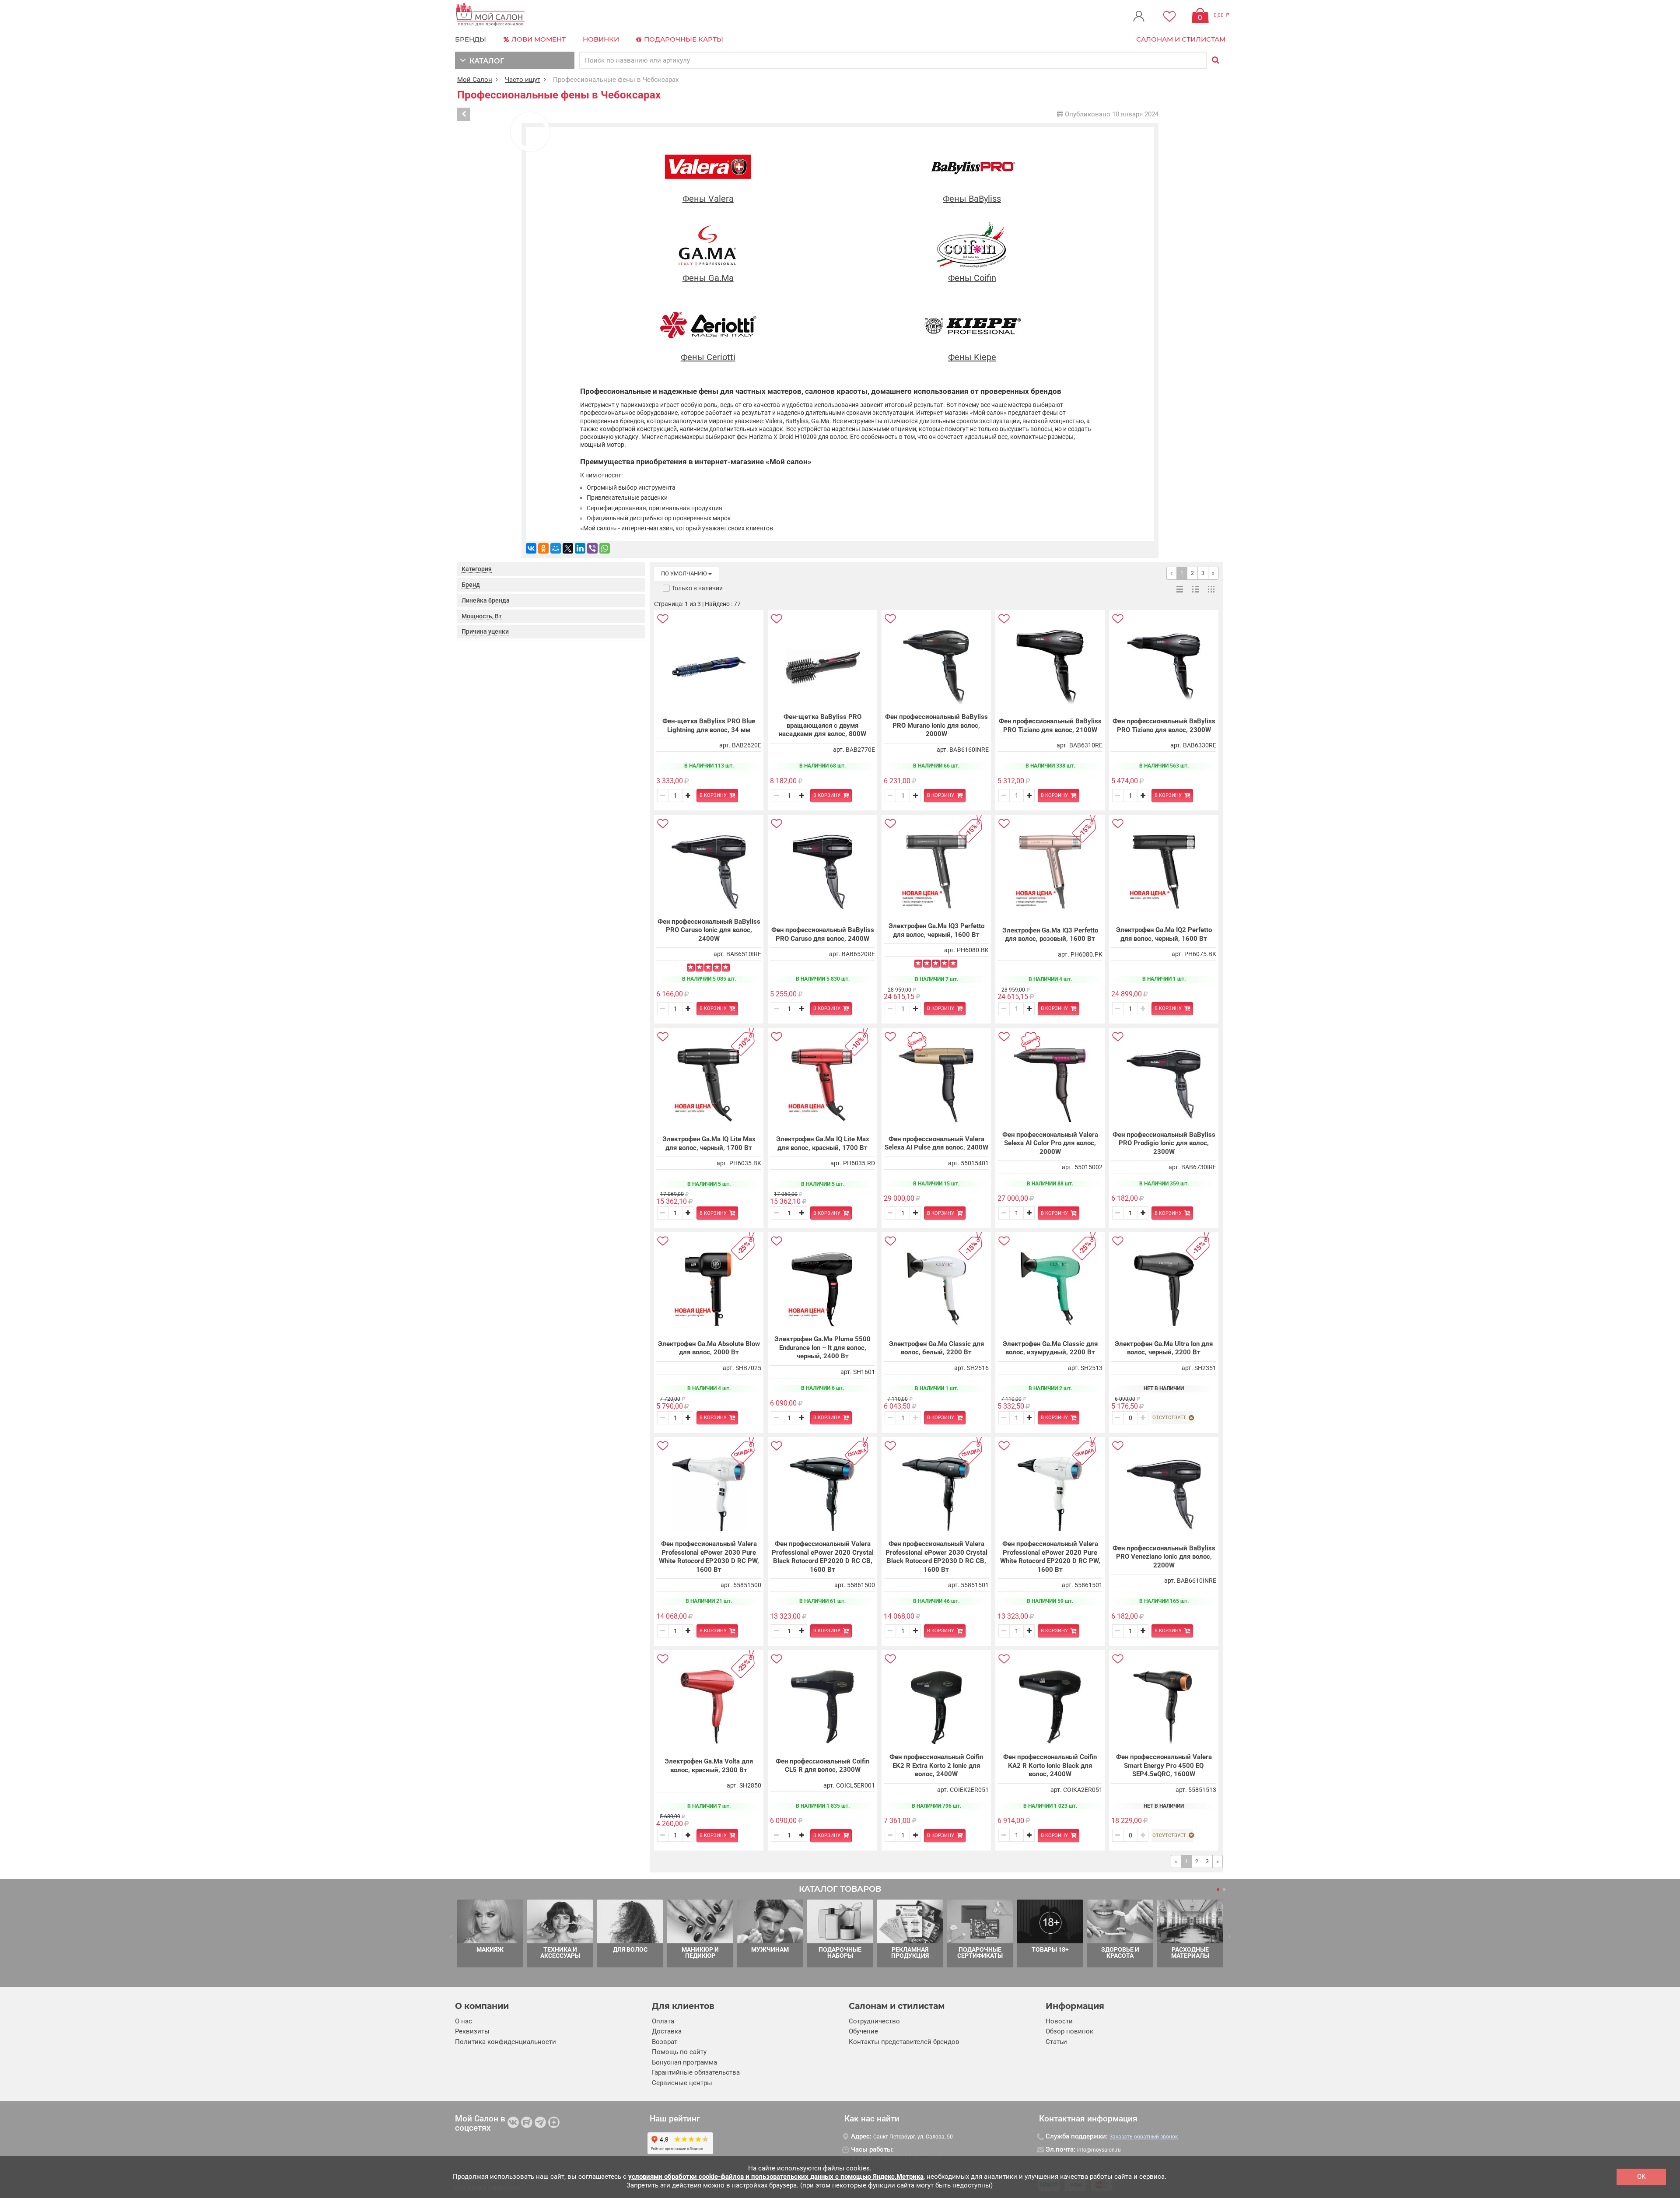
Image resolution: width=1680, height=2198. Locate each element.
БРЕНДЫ (471, 39)
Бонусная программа (684, 2062)
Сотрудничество (874, 2021)
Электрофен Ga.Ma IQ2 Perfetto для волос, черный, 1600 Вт (1164, 934)
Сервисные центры (682, 2083)
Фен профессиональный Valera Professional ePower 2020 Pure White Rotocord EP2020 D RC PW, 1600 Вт (1050, 1557)
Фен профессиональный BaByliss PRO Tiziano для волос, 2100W (1050, 726)
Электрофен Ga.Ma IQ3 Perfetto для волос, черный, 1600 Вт (936, 930)
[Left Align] (691, 968)
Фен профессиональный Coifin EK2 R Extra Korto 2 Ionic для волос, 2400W (936, 1765)
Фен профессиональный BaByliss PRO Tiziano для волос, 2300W (1164, 726)
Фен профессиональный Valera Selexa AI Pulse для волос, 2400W (936, 1143)
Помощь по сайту (679, 2052)
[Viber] (592, 548)
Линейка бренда (486, 600)
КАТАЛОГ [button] (485, 61)
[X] (568, 548)
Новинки (601, 39)
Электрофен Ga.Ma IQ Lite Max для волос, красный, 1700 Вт (823, 1143)
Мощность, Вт (482, 616)
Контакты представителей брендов (904, 2042)
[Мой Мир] (556, 548)
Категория (477, 569)
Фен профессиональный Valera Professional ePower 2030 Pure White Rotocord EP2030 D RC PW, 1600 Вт (709, 1557)
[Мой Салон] (490, 15)
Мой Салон (475, 80)
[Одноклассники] (543, 548)
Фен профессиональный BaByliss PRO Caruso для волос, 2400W (823, 934)
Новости (1059, 2021)
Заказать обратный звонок (1144, 2137)
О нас (464, 2021)
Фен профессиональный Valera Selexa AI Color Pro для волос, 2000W (1050, 1143)
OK (1641, 2177)
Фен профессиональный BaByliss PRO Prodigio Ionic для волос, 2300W (1164, 1143)
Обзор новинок (1069, 2031)
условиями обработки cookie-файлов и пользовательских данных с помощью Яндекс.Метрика (776, 2177)
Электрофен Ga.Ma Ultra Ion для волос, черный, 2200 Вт (1164, 1348)
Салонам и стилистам (1181, 39)
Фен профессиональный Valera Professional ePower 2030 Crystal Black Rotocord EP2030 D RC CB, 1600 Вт (936, 1557)
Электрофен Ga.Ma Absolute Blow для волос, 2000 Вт (709, 1348)
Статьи (1056, 2042)
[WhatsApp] (605, 548)
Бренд (471, 585)
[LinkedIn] (580, 548)
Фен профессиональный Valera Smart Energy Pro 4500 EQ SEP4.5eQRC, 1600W (1164, 1765)
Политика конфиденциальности (506, 2042)
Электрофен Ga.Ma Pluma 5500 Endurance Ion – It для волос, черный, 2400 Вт (822, 1348)
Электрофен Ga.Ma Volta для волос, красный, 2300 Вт (709, 1766)
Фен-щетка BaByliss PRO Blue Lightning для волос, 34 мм (709, 726)
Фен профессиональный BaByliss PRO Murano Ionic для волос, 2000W (936, 725)
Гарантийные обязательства (696, 2072)
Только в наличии (697, 588)
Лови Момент (538, 39)
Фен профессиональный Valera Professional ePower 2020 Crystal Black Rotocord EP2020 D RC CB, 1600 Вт (823, 1557)
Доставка (667, 2031)
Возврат (665, 2042)
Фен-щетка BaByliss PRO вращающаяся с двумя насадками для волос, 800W (822, 725)
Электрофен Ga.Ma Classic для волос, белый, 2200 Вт (936, 1348)
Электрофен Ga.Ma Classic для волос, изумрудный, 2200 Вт (1050, 1348)
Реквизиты (472, 2031)
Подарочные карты (683, 39)
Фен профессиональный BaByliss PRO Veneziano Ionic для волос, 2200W (1164, 1557)
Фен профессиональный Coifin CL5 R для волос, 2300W (822, 1766)
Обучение (863, 2031)
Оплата (663, 2021)
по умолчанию (685, 573)
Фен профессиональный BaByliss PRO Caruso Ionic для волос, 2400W (709, 930)
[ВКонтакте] (531, 548)
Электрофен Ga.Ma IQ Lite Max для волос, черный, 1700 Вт (709, 1143)
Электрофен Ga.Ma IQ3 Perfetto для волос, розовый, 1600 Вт (1050, 935)
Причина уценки (485, 631)
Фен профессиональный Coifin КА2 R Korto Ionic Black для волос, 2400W (1050, 1765)
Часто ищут (523, 80)
